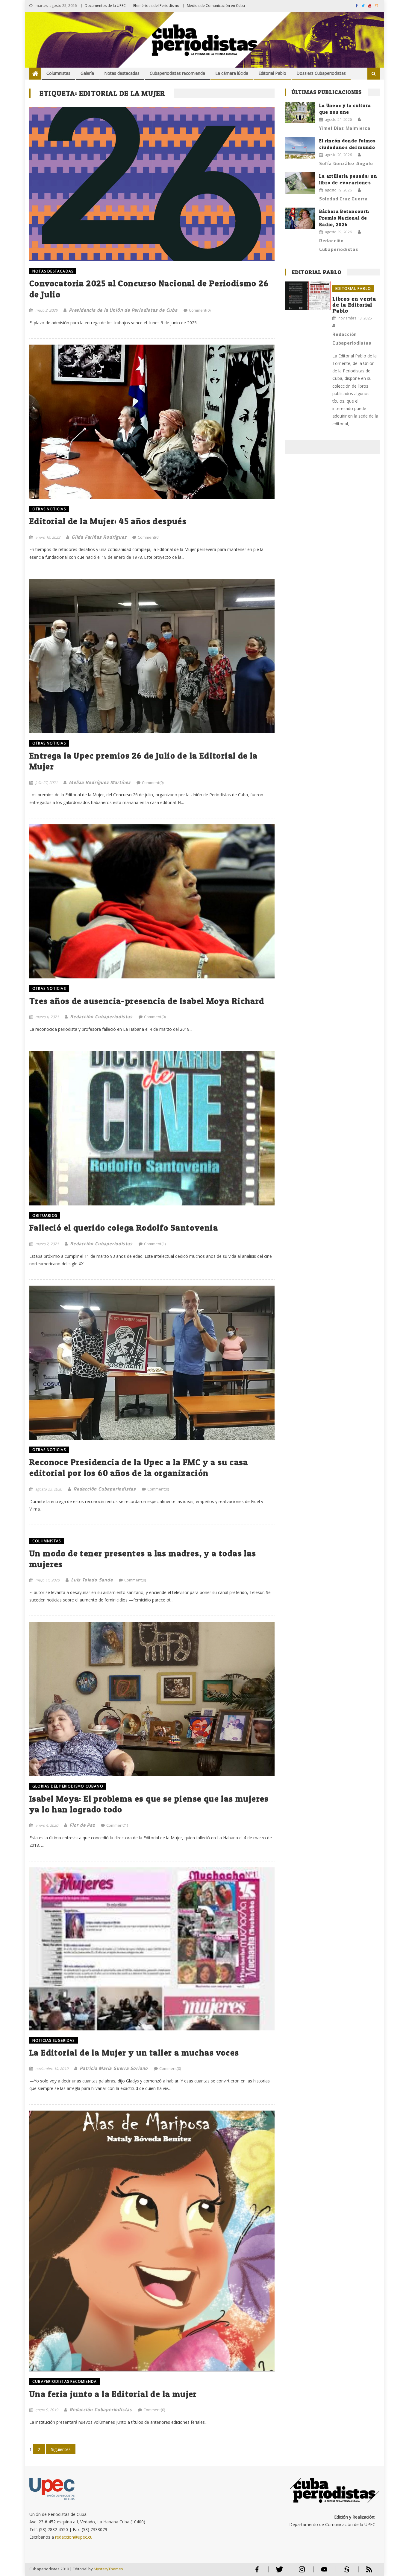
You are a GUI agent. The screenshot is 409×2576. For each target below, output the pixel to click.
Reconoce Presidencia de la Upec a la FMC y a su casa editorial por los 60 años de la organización (139, 1467)
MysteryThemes (108, 2569)
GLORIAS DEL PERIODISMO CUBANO (68, 1786)
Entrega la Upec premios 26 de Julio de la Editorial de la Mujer (144, 761)
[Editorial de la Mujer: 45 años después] (152, 422)
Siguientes (61, 2449)
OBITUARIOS (45, 1215)
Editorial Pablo (272, 73)
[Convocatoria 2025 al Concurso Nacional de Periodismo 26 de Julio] (152, 184)
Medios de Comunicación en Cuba (216, 6)
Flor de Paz (82, 1825)
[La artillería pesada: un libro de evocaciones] (300, 183)
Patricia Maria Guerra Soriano (114, 2068)
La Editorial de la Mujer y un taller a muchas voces (134, 2053)
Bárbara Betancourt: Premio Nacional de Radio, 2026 (344, 218)
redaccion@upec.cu (74, 2537)
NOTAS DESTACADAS (53, 271)
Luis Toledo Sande (92, 1580)
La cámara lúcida (232, 73)
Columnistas (58, 73)
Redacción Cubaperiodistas (101, 1016)
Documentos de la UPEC (105, 6)
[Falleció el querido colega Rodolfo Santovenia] (152, 1128)
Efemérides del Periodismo (156, 6)
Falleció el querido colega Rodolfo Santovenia (124, 1228)
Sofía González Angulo (346, 163)
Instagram (302, 2572)
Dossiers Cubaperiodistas (321, 73)
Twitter (278, 2572)
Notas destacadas (122, 73)
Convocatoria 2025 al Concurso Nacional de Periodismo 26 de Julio (149, 289)
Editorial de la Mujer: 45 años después (108, 521)
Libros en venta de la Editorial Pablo (354, 305)
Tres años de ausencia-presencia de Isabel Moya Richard (147, 1001)
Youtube (324, 2572)
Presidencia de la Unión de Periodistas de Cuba (123, 310)
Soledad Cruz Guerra (343, 199)
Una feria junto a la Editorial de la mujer (113, 2394)
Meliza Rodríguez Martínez (100, 782)
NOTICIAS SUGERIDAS (54, 2040)
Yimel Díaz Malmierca (345, 128)
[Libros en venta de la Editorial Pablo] (308, 296)
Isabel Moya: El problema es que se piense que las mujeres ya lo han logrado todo (149, 1804)
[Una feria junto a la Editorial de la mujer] (152, 2241)
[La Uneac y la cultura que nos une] (300, 112)
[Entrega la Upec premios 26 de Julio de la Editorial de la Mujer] (152, 656)
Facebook (257, 2572)
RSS (365, 2572)
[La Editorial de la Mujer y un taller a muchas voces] (152, 1949)
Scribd (345, 2572)
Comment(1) (155, 1244)
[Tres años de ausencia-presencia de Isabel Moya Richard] (152, 901)
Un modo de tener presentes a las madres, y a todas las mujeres (143, 1559)
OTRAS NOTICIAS (49, 509)
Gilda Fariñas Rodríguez (99, 537)
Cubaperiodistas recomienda (177, 73)
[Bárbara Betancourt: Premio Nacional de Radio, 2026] (300, 218)
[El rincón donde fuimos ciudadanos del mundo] (300, 148)
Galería (87, 73)
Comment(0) (200, 310)
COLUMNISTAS (47, 1541)
